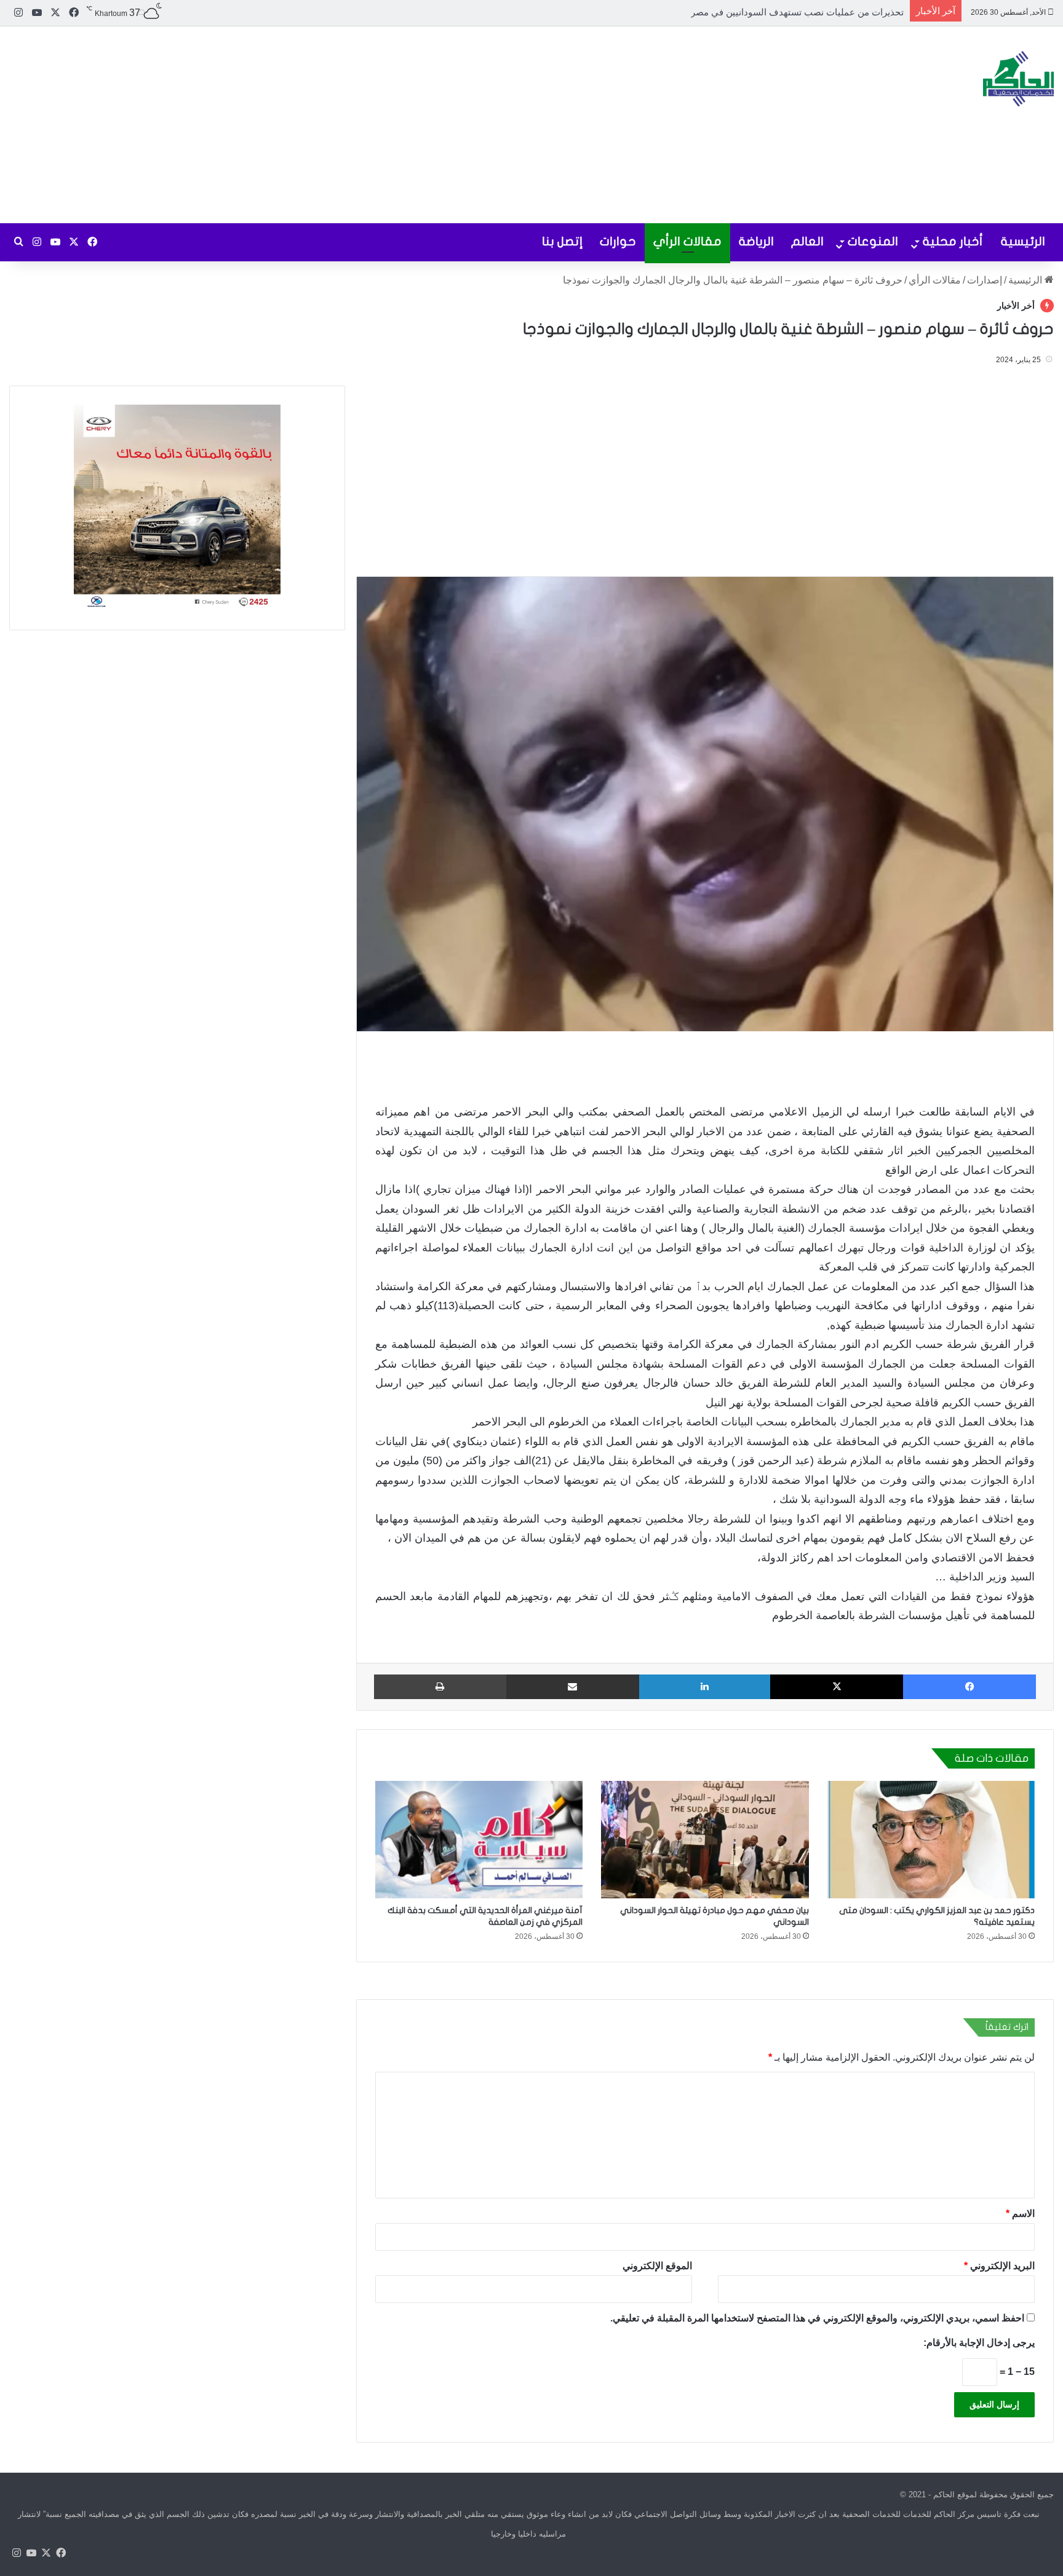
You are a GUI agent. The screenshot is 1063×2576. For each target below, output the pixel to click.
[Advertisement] (354, 125)
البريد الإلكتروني (999, 2265)
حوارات (618, 241)
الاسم (1020, 2213)
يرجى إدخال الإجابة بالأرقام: (979, 2342)
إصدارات (985, 280)
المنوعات (873, 241)
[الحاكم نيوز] (1018, 79)
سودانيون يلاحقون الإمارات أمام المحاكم (826, 12)
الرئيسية (1023, 241)
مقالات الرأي (687, 241)
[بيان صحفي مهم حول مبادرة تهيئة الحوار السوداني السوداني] (705, 1839)
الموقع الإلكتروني (657, 2265)
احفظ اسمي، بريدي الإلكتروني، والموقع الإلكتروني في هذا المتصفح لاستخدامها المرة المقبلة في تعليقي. (817, 2317)
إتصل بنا (562, 241)
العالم (807, 241)
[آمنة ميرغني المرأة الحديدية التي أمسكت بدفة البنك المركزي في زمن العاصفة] (479, 1839)
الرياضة (756, 241)
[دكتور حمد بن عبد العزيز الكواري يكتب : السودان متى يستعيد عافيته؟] (931, 1839)
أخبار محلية (953, 241)
